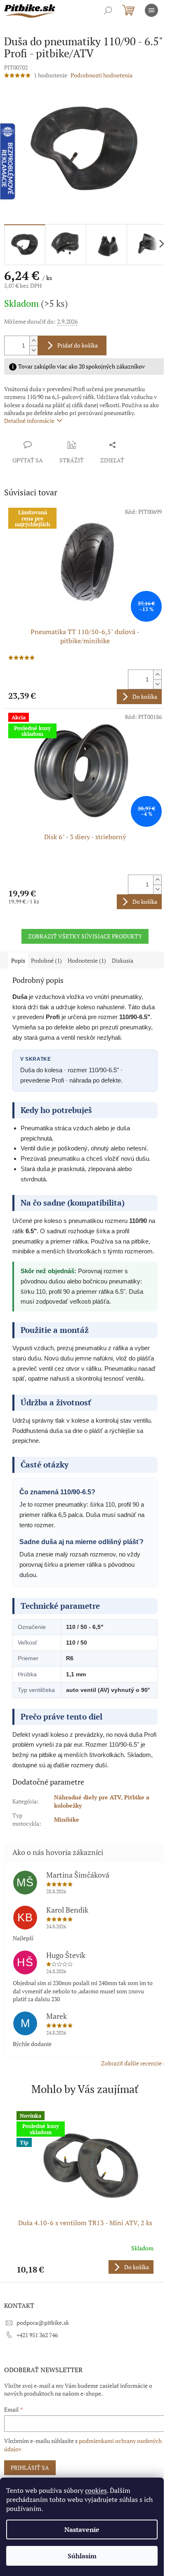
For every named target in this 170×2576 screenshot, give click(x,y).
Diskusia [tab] (123, 960)
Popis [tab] (18, 960)
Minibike (67, 1819)
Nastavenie (82, 2529)
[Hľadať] (108, 10)
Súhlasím (82, 2556)
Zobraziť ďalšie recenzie (131, 2063)
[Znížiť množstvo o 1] (33, 350)
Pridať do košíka (78, 345)
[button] (85, 2267)
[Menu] (151, 10)
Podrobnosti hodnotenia (102, 75)
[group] (85, 2192)
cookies (96, 2490)
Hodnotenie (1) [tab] (87, 960)
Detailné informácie (29, 421)
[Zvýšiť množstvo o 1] (33, 341)
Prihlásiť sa (30, 2467)
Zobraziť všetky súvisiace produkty (85, 936)
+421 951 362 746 (37, 2335)
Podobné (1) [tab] (46, 960)
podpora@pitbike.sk (43, 2323)
